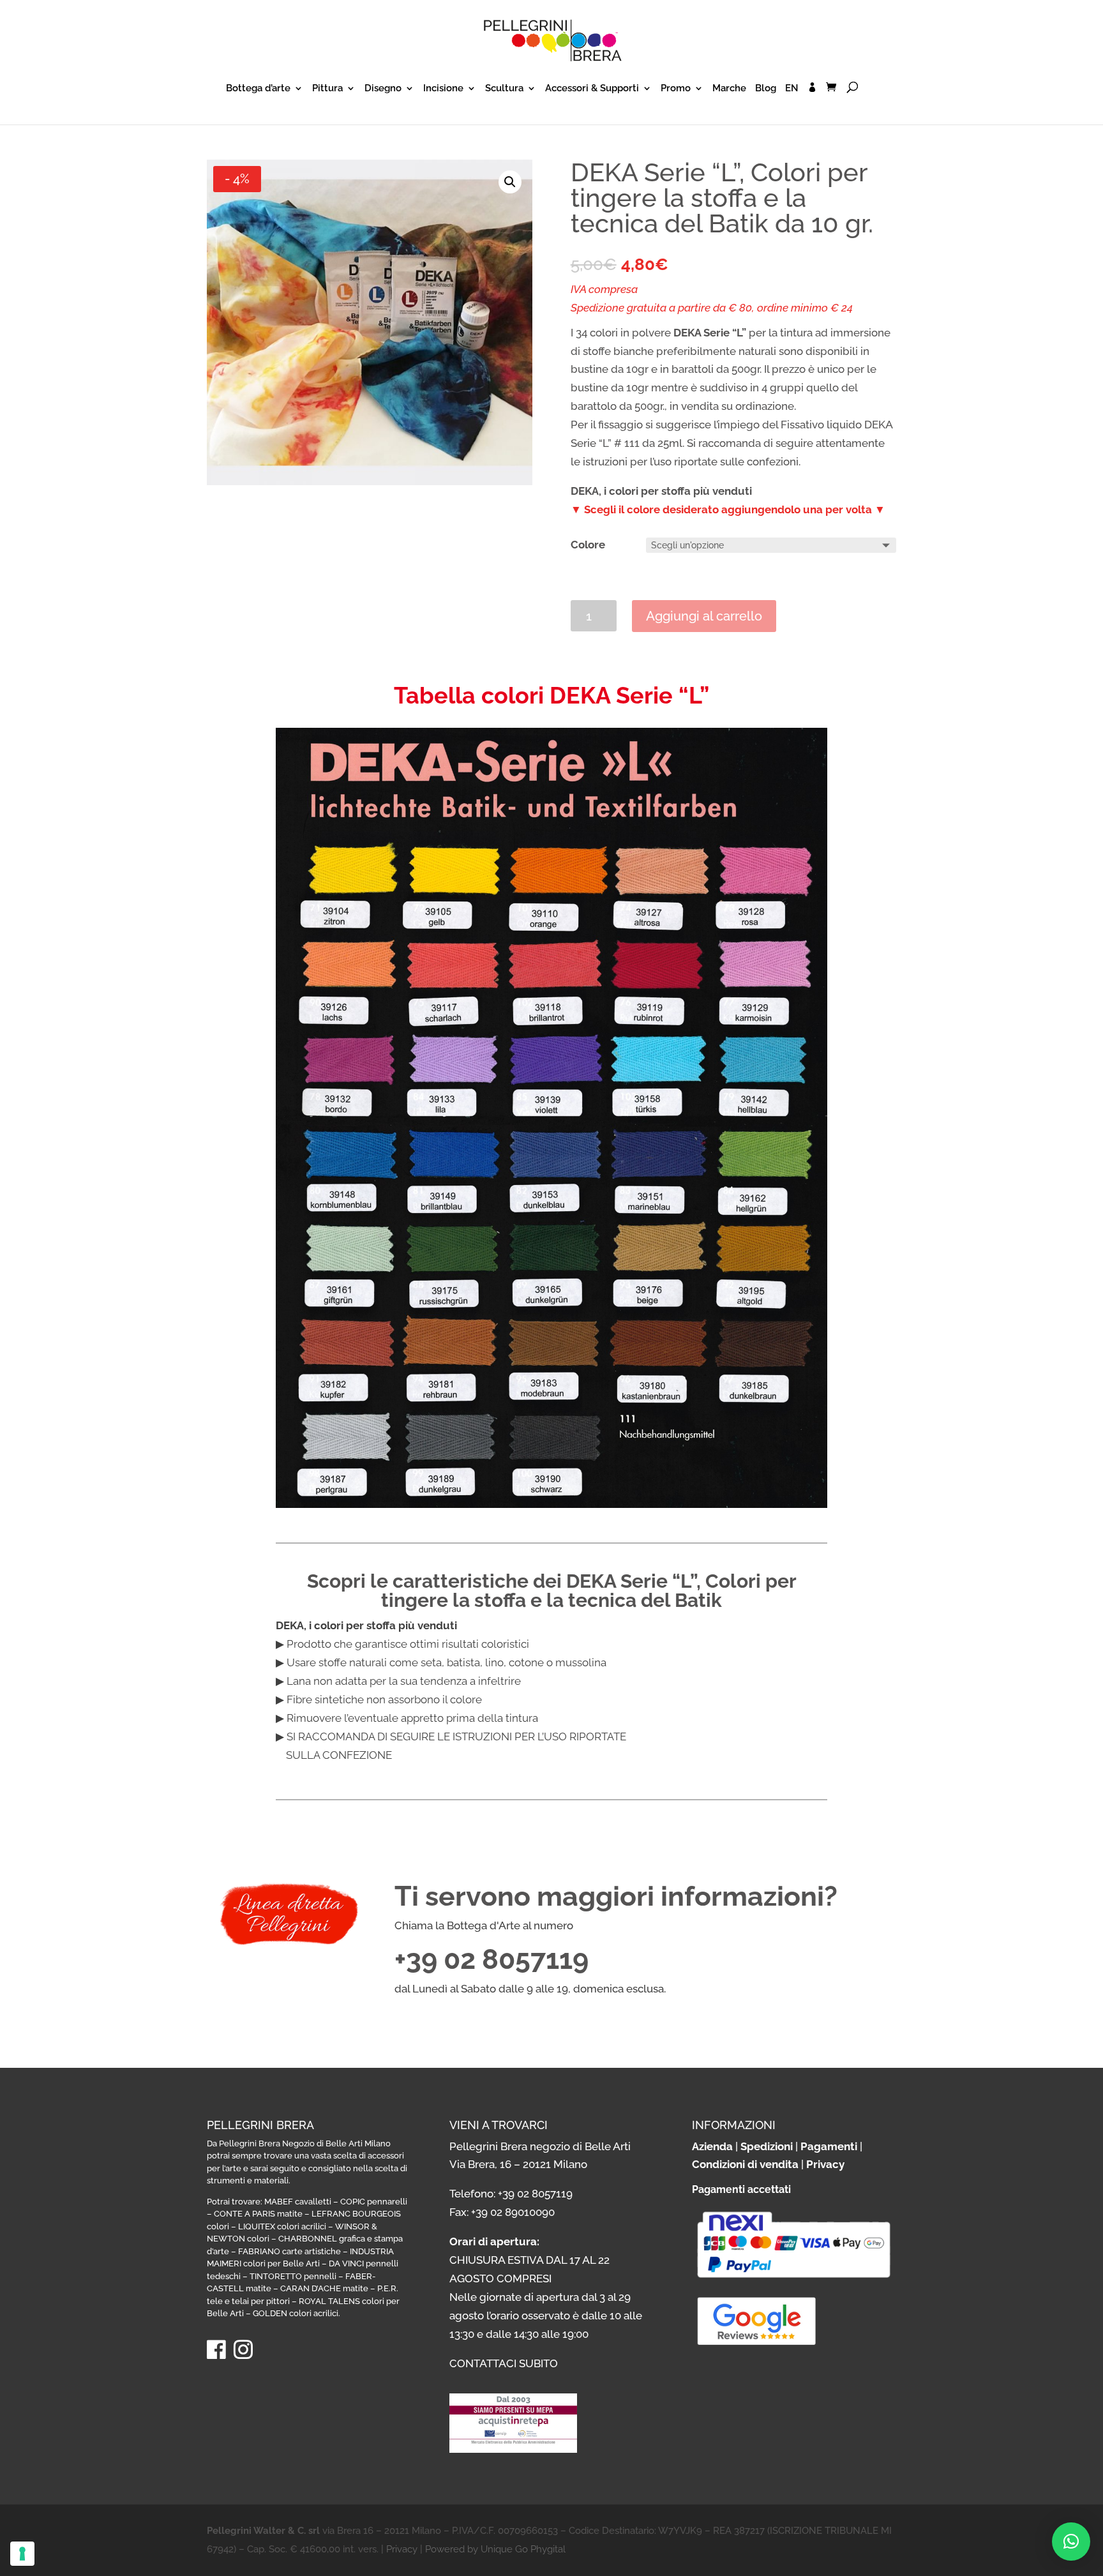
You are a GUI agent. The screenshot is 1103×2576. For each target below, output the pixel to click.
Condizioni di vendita (745, 2164)
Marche (729, 89)
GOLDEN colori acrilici (296, 2313)
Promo (676, 89)
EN (792, 89)
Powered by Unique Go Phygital (495, 2549)
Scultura (504, 89)
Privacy (825, 2164)
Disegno (383, 89)
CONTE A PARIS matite (258, 2214)
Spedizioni (767, 2146)
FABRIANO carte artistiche (289, 2251)
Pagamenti (829, 2146)
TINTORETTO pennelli (293, 2276)
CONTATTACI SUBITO (504, 2363)
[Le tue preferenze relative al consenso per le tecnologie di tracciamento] (22, 2554)
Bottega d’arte (258, 89)
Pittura (327, 89)
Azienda (712, 2146)
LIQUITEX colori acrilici (282, 2226)
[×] (1071, 2542)
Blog (766, 89)
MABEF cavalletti (298, 2202)
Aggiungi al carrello (704, 616)
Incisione (443, 89)
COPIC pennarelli (374, 2202)
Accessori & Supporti (592, 89)
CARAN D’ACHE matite (324, 2288)
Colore (588, 545)
